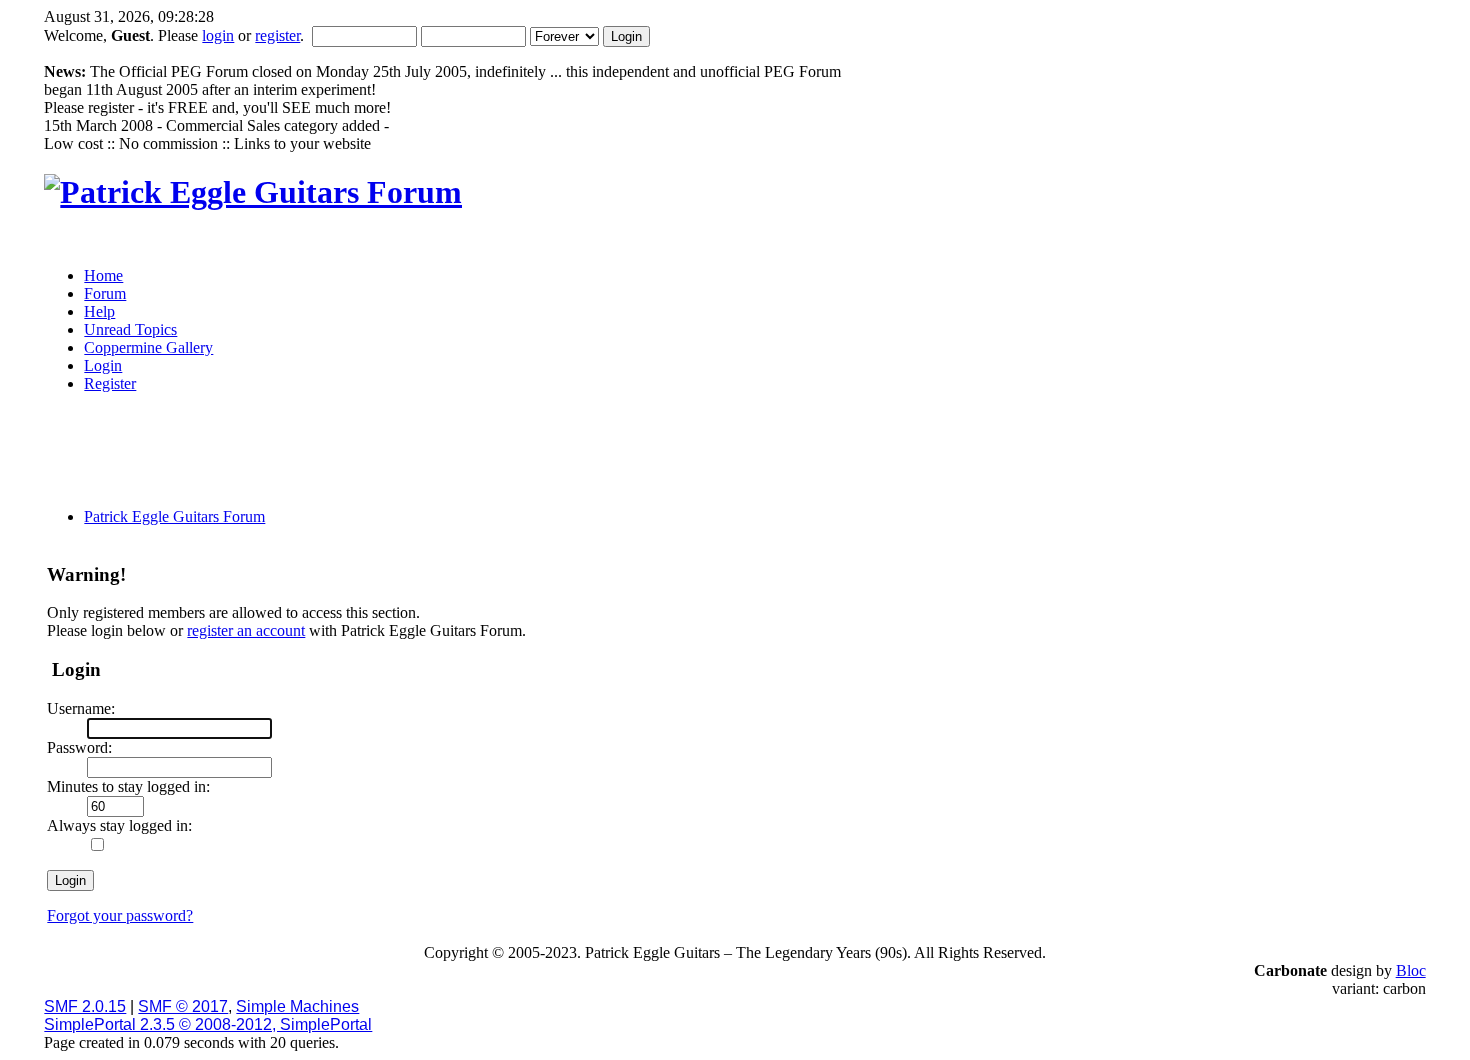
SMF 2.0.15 (85, 1006)
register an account (246, 630)
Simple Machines (297, 1006)
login (218, 35)
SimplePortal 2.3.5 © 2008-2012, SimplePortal (208, 1024)
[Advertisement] (573, 457)
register (277, 35)
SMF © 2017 (183, 1006)
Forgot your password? (120, 915)
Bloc (1411, 970)
